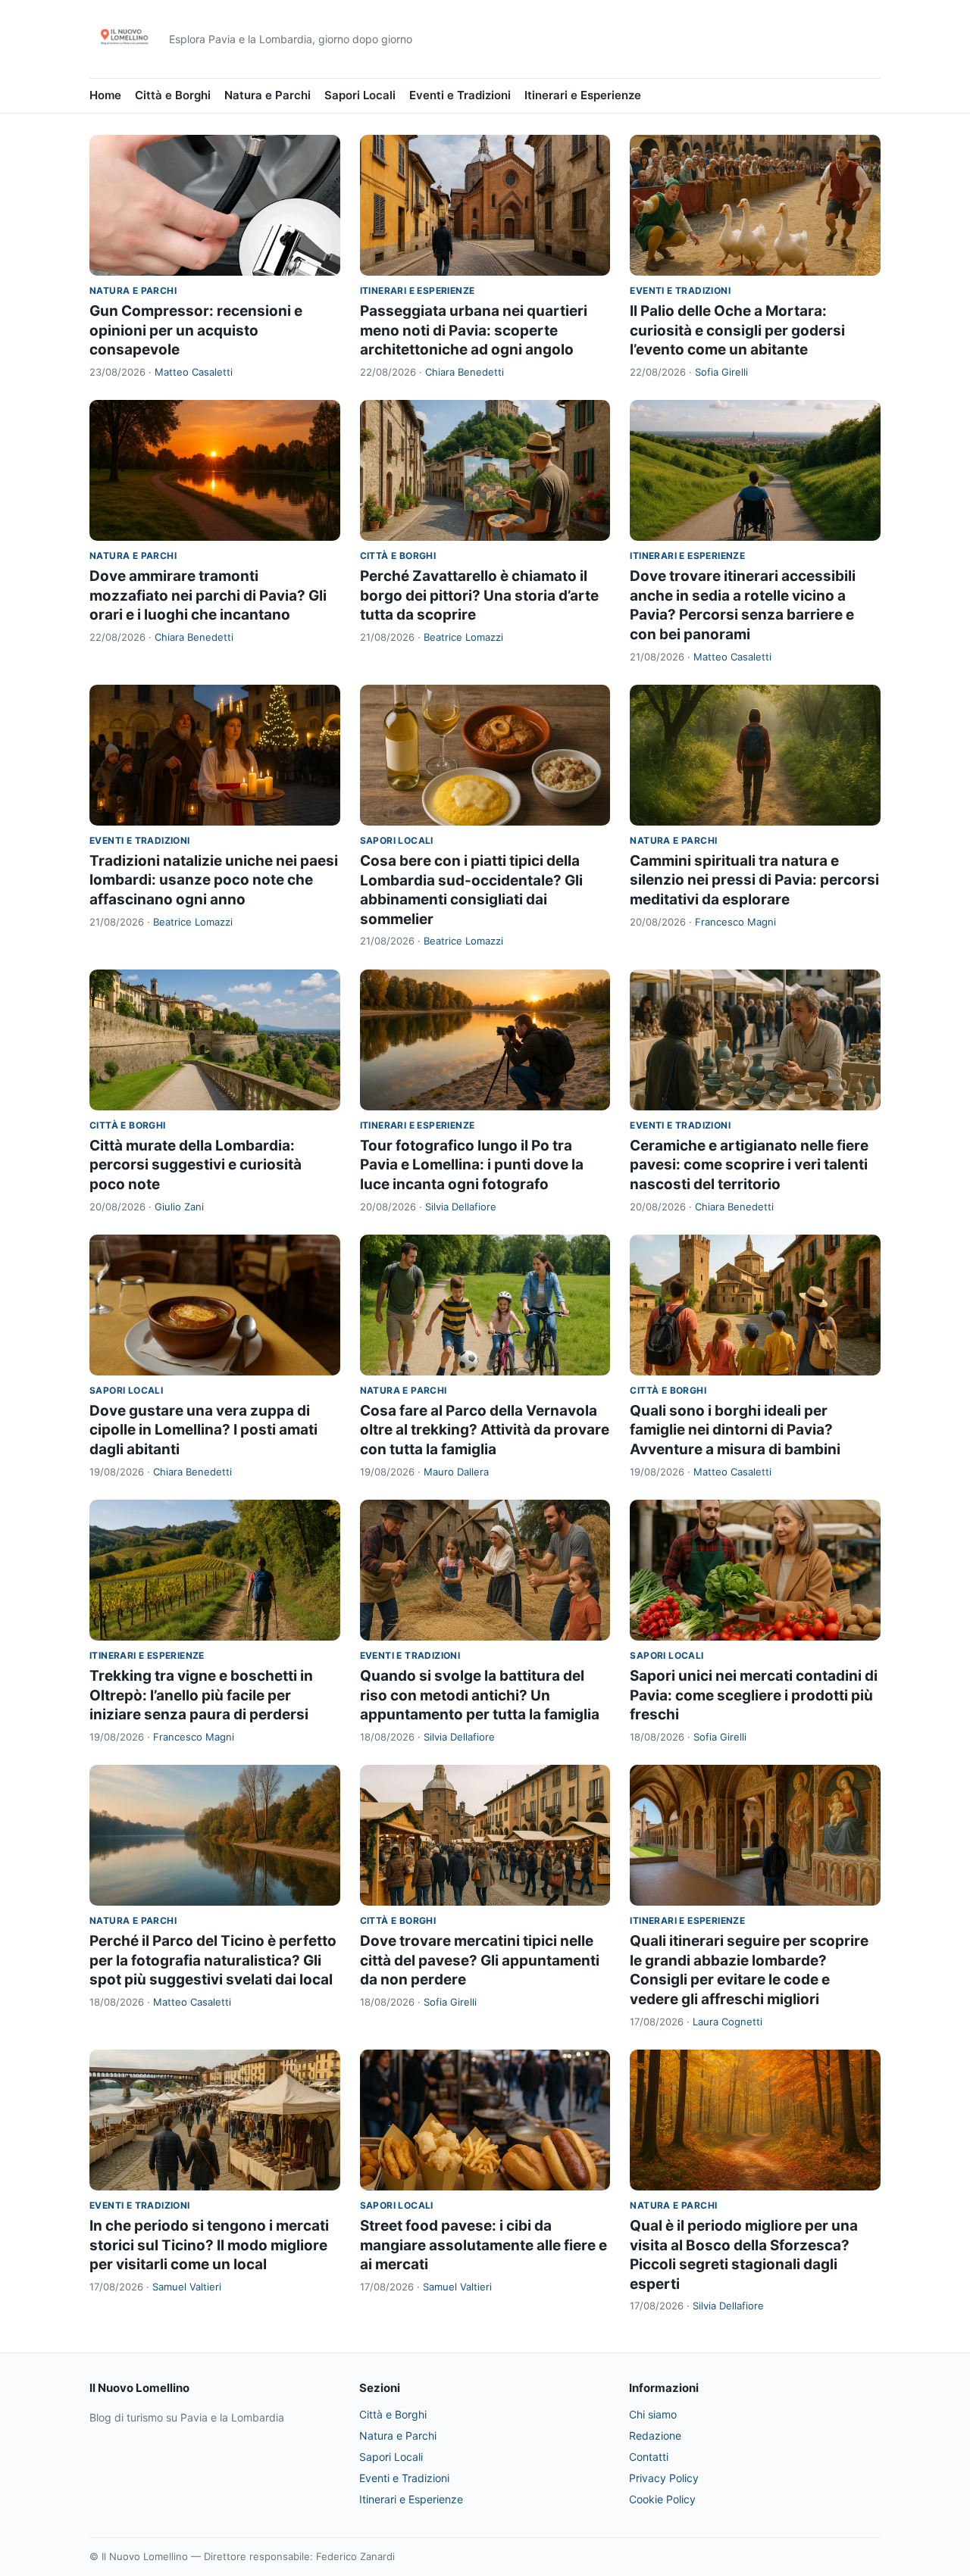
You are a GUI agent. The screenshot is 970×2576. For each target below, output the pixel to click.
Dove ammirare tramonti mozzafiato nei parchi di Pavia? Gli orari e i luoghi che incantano (208, 595)
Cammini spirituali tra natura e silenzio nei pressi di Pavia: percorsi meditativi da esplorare (754, 880)
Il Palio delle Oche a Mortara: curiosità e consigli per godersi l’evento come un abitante (737, 330)
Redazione (655, 2435)
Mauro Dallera (456, 1472)
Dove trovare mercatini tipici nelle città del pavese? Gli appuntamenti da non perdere (480, 1960)
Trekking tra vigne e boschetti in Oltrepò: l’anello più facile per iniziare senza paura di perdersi (201, 1695)
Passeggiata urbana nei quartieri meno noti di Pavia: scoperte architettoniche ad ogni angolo (474, 330)
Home (105, 95)
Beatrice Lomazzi (463, 637)
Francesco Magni (735, 922)
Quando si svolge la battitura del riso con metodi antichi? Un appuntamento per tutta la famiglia (480, 1695)
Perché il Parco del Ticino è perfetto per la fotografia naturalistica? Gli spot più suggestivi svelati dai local (213, 1960)
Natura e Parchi (268, 95)
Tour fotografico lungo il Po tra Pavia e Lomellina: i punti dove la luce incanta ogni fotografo (472, 1165)
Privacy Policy (664, 2478)
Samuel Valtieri (187, 2287)
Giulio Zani (179, 1207)
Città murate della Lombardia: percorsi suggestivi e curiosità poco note (196, 1165)
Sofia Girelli (721, 372)
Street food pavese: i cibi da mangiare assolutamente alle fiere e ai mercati (483, 2245)
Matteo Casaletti (194, 372)
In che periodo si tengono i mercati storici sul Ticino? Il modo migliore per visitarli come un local (209, 2245)
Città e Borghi (173, 95)
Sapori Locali (360, 95)
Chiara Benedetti (465, 372)
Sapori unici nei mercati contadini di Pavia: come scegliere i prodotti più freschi (754, 1695)
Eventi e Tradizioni (460, 95)
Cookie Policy (662, 2499)
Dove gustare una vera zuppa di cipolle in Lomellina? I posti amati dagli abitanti (203, 1430)
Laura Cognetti (727, 2022)
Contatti (649, 2457)
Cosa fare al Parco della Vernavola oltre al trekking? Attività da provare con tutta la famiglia (485, 1430)
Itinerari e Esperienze (583, 95)
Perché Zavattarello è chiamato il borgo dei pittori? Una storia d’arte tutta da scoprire (479, 595)
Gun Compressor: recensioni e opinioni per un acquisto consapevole (196, 330)
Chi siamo (653, 2414)
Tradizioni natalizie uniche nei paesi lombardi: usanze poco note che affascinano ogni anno (214, 880)
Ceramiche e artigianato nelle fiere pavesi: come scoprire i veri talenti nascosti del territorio (749, 1165)
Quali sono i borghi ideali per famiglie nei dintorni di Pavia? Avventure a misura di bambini (735, 1430)
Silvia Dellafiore (461, 1207)
